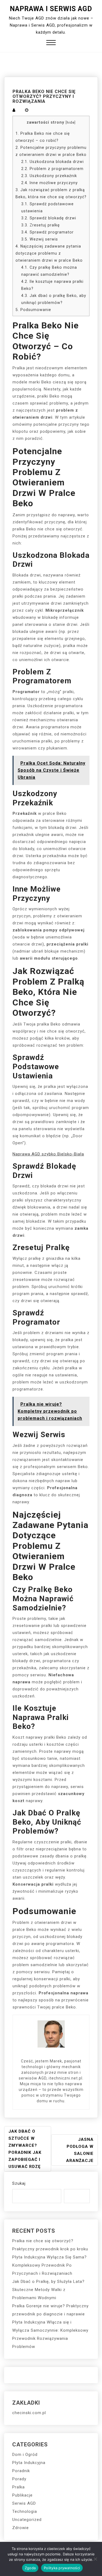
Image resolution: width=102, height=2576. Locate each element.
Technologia (25, 2511)
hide (71, 122)
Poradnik (21, 2471)
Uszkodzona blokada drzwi (52, 162)
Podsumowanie (33, 310)
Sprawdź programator (47, 232)
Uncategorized (27, 2520)
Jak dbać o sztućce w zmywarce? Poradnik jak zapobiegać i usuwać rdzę (25, 2149)
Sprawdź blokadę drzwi (49, 218)
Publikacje (22, 2495)
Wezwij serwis (40, 239)
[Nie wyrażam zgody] (95, 2559)
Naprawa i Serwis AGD (51, 9)
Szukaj (19, 2183)
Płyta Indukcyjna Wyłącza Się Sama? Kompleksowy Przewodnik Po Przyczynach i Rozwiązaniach (50, 2265)
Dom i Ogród (25, 2455)
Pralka (18, 2487)
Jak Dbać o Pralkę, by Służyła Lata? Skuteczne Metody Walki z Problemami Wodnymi (48, 2290)
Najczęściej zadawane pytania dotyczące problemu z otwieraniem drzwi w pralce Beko (49, 253)
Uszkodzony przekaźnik (49, 176)
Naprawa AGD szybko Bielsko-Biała (48, 1154)
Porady (19, 2479)
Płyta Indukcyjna (29, 2463)
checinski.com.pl (29, 2413)
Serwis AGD (24, 2503)
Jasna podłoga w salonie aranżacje (80, 2150)
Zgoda (30, 2568)
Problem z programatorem (52, 169)
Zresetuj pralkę (41, 225)
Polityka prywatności (62, 2568)
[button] (51, 43)
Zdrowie (21, 2528)
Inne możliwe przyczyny (50, 183)
